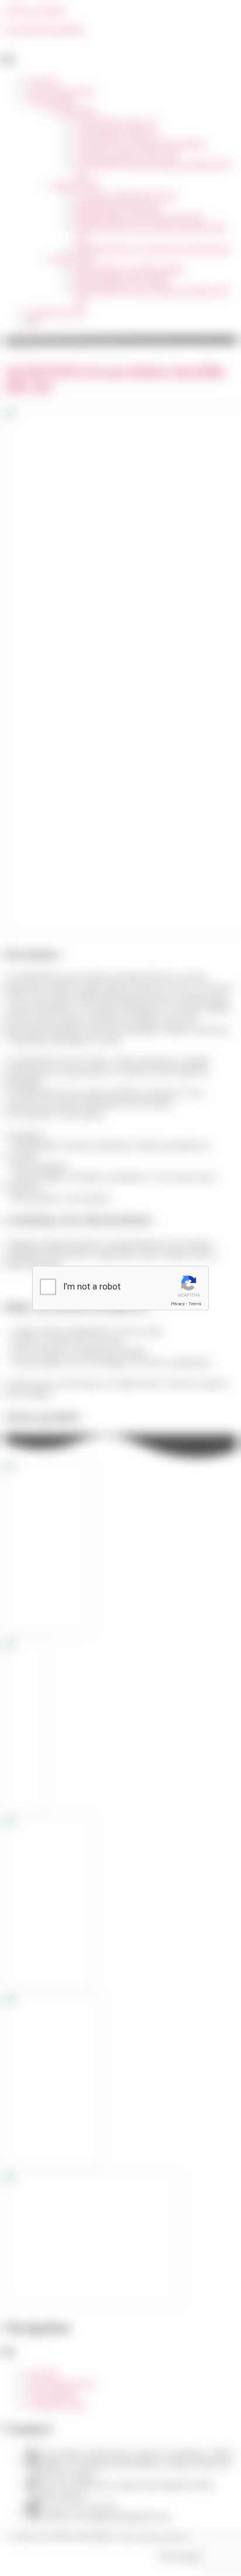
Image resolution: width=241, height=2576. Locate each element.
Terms (195, 1304)
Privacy (178, 1304)
